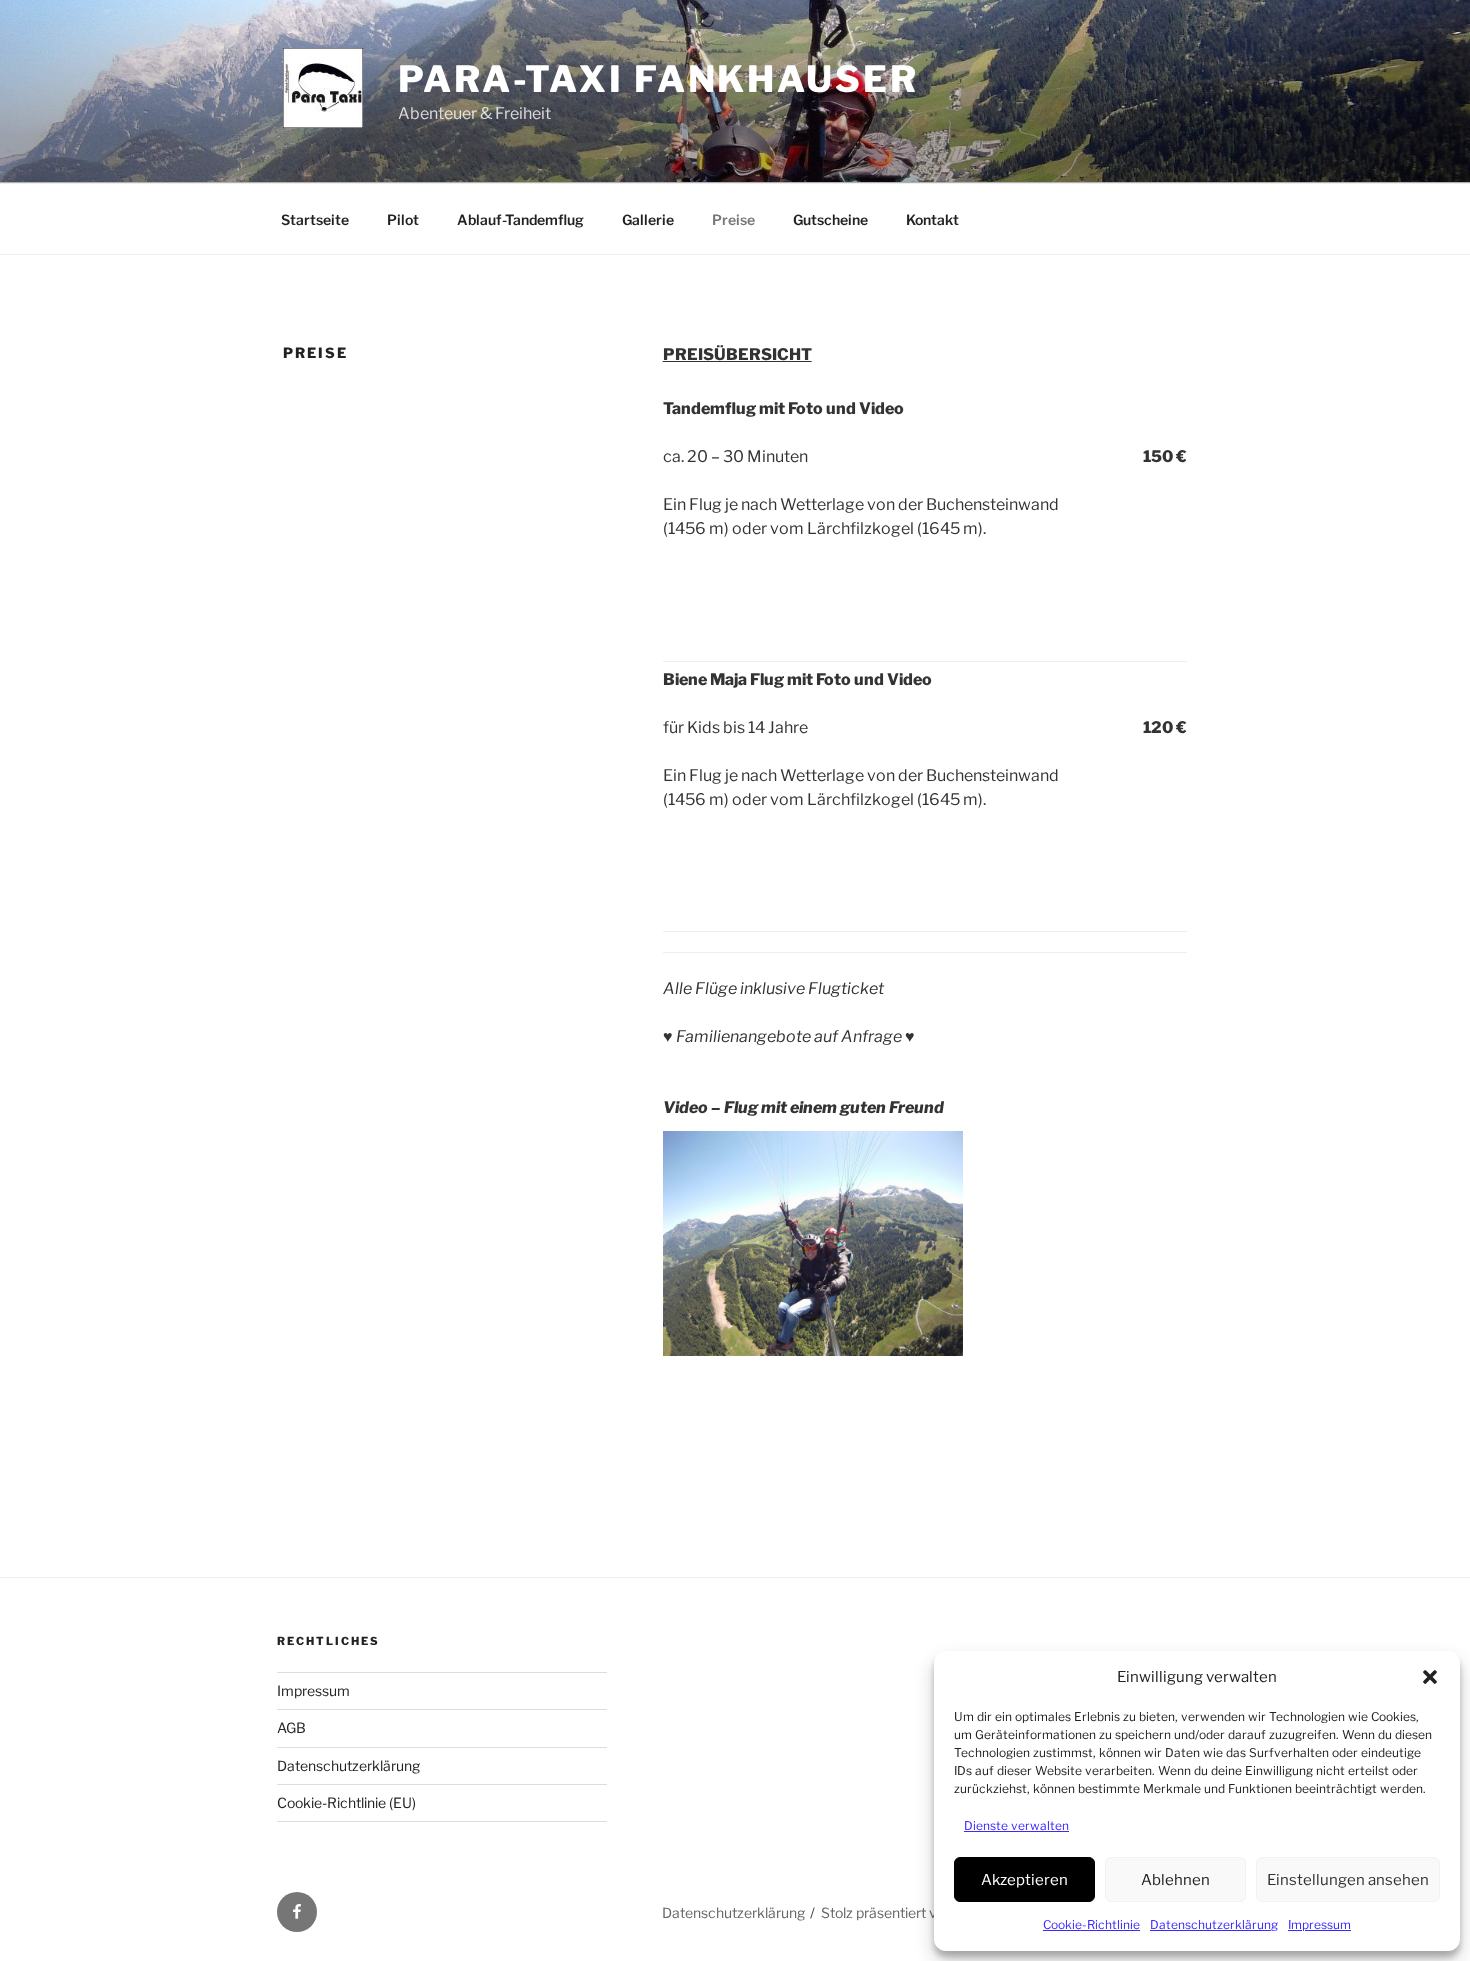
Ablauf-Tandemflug (520, 219)
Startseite (315, 219)
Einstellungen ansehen (1348, 1880)
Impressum (1319, 1924)
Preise (733, 219)
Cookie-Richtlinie (1091, 1924)
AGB (291, 1727)
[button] (1430, 1677)
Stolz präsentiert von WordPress (924, 1912)
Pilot (403, 219)
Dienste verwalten (1016, 1825)
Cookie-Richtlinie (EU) (346, 1802)
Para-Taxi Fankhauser (658, 79)
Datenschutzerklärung (1214, 1924)
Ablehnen (1175, 1880)
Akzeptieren (1024, 1880)
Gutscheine (830, 219)
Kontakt (932, 219)
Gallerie (648, 219)
